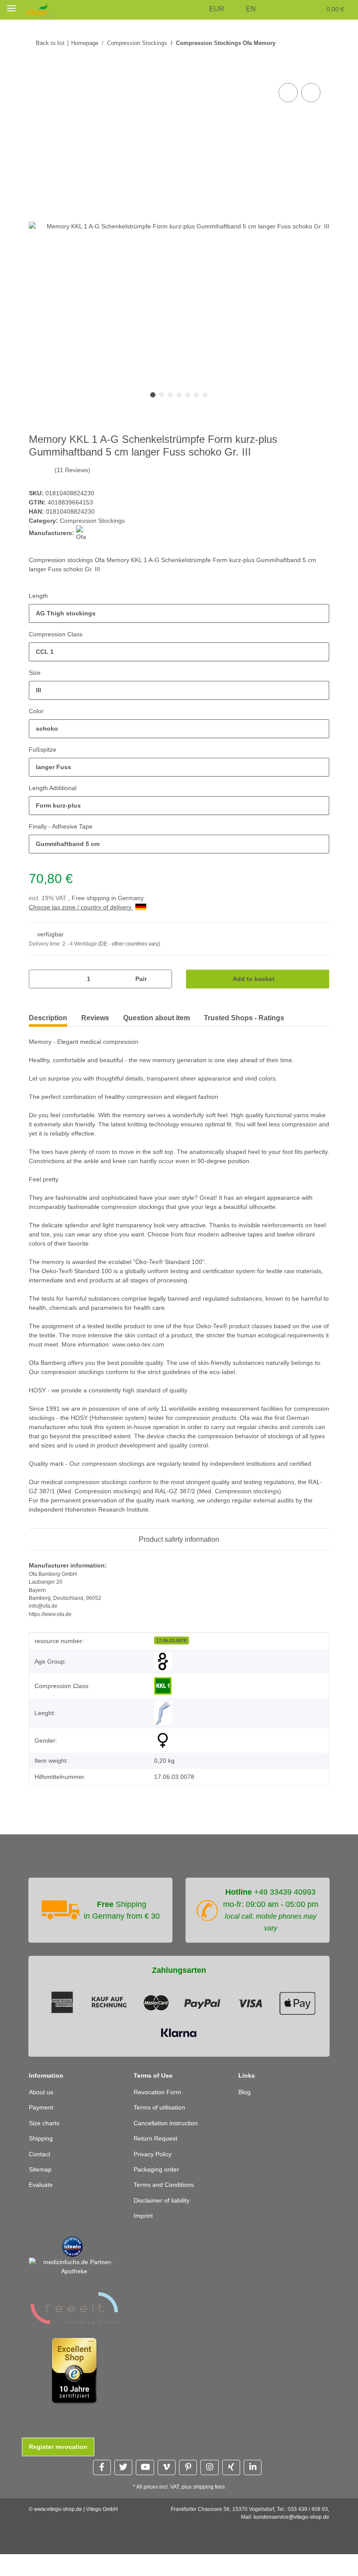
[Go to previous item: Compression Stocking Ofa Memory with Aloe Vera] (301, 43)
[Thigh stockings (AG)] (163, 1723)
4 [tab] (179, 395)
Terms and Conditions (166, 2207)
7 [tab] (205, 395)
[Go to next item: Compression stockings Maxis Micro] (320, 43)
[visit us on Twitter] (123, 2489)
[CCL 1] (163, 1695)
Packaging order (157, 2191)
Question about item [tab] (157, 1018)
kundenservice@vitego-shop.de (291, 2539)
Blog (245, 2114)
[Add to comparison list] (288, 93)
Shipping (42, 2160)
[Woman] (163, 1750)
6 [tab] (196, 395)
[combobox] (179, 614)
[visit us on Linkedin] (253, 2489)
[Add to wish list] (311, 93)
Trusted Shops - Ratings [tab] (244, 1018)
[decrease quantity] (39, 979)
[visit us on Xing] (231, 2489)
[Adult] (163, 1671)
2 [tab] (162, 395)
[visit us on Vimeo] (167, 2489)
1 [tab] (153, 395)
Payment (41, 2129)
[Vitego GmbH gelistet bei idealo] (72, 2267)
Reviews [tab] (95, 1018)
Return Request (157, 2160)
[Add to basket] (36, 72)
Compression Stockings (93, 521)
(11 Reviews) (72, 471)
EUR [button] (219, 9)
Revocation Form (158, 2114)
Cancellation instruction (169, 2145)
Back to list (50, 43)
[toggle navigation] (11, 8)
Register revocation (58, 2469)
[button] (200, 10)
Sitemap (41, 2191)
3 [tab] (170, 395)
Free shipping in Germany (110, 899)
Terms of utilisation (162, 2129)
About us (42, 2114)
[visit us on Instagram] (209, 2489)
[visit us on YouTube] (145, 2489)
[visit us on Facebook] (102, 2489)
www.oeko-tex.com (194, 1345)
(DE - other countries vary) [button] (132, 944)
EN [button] (252, 9)
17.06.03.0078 (171, 1650)
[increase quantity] (162, 979)
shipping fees (210, 2509)
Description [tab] (48, 1018)
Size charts (45, 2145)
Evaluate (41, 2207)
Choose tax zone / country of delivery (84, 908)
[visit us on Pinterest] (188, 2489)
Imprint (145, 2237)
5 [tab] (188, 395)
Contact (40, 2176)
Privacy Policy (153, 2176)
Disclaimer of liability (164, 2222)
